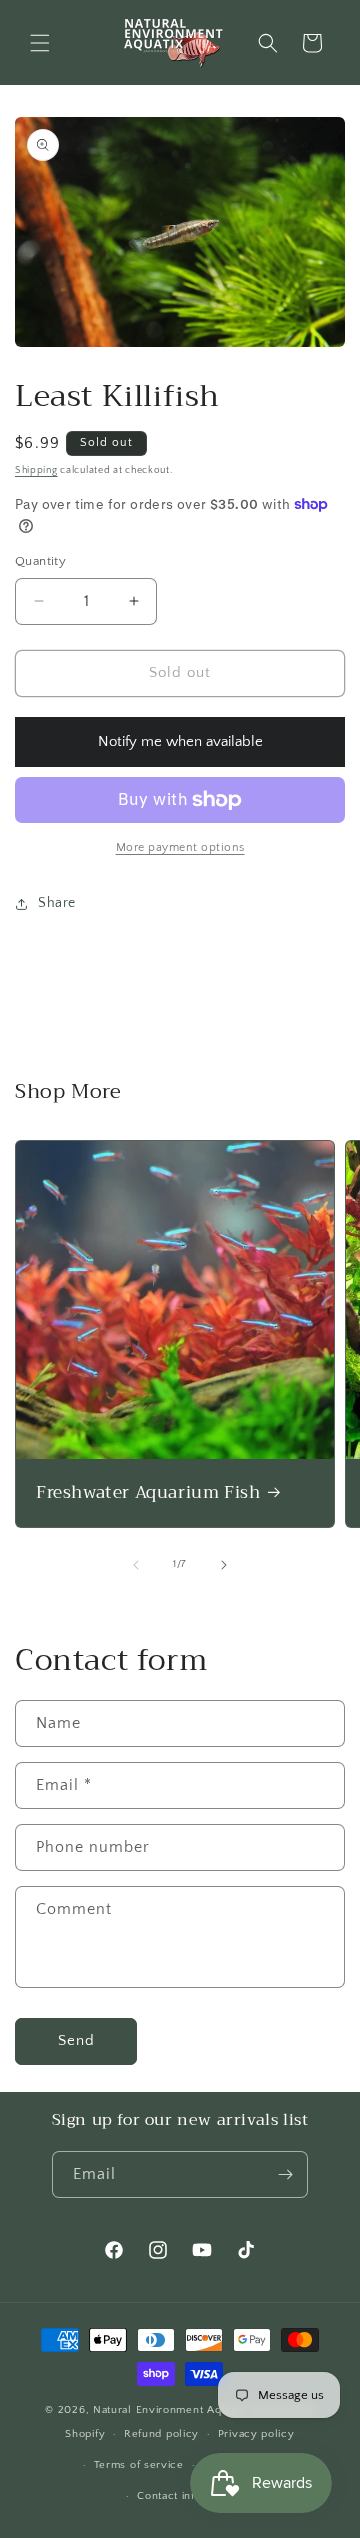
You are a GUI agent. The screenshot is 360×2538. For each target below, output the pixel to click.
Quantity (40, 561)
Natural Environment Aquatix (170, 2410)
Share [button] (57, 903)
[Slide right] (224, 1565)
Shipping (36, 470)
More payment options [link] (180, 847)
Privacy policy (256, 2434)
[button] (40, 43)
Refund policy (161, 2434)
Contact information (189, 2496)
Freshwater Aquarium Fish (148, 1493)
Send (76, 2040)
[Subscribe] (285, 2174)
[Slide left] (136, 1565)
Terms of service (139, 2465)
